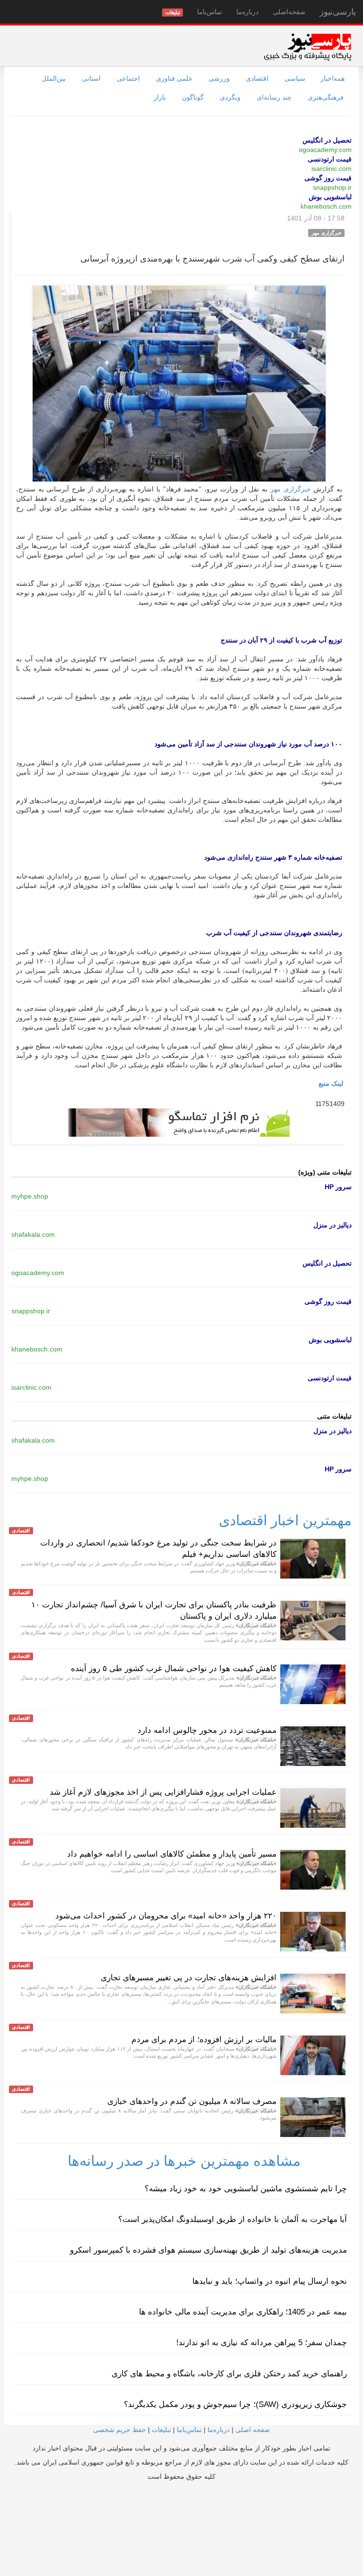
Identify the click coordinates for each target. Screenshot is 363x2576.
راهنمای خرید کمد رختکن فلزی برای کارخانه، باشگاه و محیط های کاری (229, 2374)
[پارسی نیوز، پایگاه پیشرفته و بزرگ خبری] (307, 47)
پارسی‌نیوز (338, 12)
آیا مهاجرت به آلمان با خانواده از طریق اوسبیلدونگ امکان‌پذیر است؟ (233, 2219)
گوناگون (193, 97)
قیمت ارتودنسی (330, 159)
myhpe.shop (30, 1196)
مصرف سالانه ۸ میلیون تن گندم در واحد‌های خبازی (192, 2101)
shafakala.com (33, 1234)
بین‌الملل (54, 78)
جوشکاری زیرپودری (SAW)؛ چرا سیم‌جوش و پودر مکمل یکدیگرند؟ (235, 2404)
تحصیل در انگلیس (327, 140)
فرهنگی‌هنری (326, 97)
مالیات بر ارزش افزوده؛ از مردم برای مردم (204, 2040)
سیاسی (295, 78)
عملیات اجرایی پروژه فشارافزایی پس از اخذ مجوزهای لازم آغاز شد (163, 1792)
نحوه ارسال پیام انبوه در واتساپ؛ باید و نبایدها (270, 2281)
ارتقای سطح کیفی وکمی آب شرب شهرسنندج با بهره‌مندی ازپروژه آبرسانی (212, 259)
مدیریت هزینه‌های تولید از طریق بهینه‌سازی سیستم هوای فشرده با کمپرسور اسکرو (208, 2250)
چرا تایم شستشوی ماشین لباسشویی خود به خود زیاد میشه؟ (246, 2189)
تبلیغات (161, 2430)
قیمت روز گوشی (328, 178)
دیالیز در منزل (333, 1225)
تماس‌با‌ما (210, 12)
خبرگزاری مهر (291, 489)
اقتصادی (257, 78)
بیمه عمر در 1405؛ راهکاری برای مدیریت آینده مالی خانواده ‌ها (243, 2312)
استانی (91, 78)
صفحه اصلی (253, 2430)
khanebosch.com (326, 206)
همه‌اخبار (333, 78)
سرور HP (338, 1187)
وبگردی (230, 97)
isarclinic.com (332, 169)
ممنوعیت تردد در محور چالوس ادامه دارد (207, 1730)
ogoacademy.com (325, 150)
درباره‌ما (247, 12)
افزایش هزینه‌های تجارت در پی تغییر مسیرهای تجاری (189, 1978)
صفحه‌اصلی (289, 12)
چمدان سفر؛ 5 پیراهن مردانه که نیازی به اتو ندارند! (262, 2343)
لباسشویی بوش (330, 197)
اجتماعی (128, 78)
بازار (160, 97)
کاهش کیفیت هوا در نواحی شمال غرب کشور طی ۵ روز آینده (174, 1668)
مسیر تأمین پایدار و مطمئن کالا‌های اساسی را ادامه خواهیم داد (172, 1854)
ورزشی (219, 78)
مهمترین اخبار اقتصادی (285, 1520)
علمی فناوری (174, 78)
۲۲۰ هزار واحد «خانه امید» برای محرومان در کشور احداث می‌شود (166, 1916)
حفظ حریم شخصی (120, 2430)
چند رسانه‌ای (274, 97)
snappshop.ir (332, 187)
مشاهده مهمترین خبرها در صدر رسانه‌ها (184, 2161)
